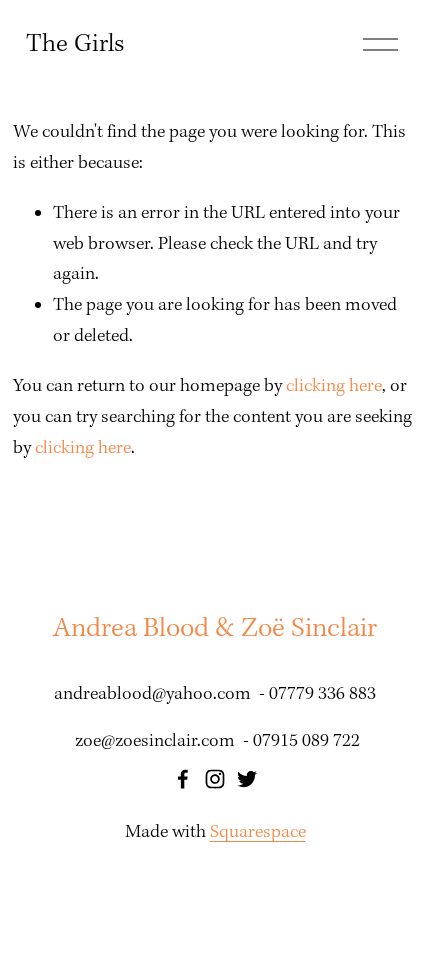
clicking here (334, 386)
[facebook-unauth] (183, 779)
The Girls (75, 44)
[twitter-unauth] (247, 779)
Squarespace (258, 832)
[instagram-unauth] (215, 779)
